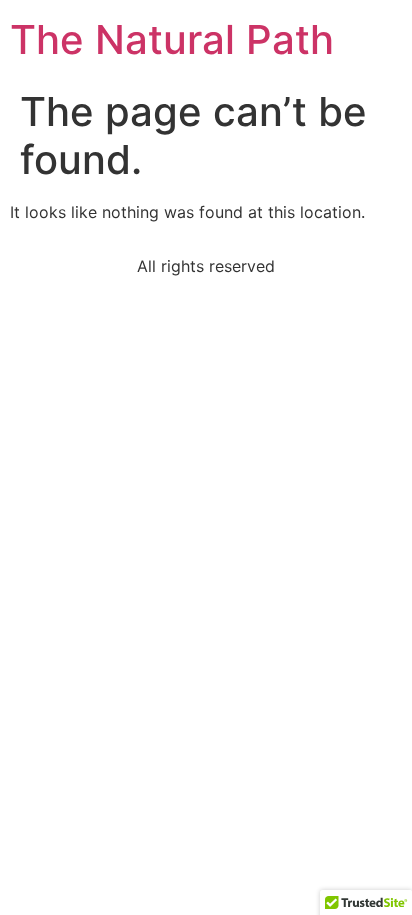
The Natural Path (172, 39)
